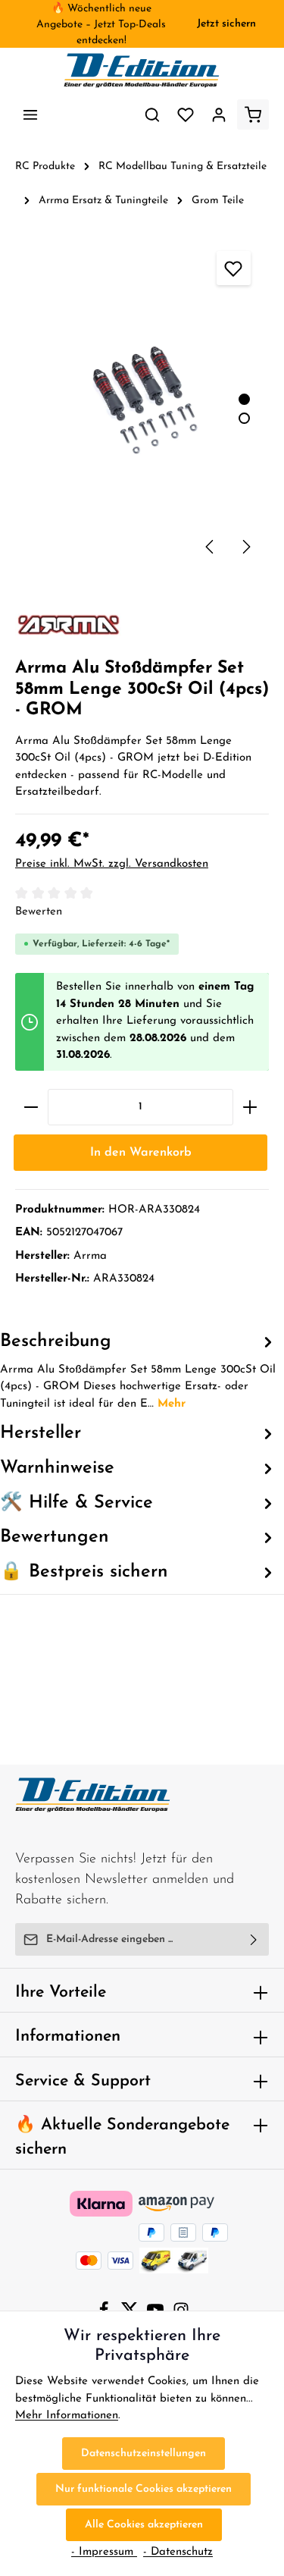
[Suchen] (152, 115)
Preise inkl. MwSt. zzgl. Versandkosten (112, 864)
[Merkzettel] (186, 115)
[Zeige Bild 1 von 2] (244, 399)
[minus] (31, 1107)
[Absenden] (254, 1939)
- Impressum (104, 2552)
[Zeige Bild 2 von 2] (244, 418)
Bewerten (39, 912)
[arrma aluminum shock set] (142, 402)
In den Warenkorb (141, 1153)
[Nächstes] (245, 547)
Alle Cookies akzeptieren (144, 2525)
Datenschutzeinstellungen (144, 2454)
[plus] (250, 1107)
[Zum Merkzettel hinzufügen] (234, 268)
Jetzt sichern (226, 24)
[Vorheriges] (211, 547)
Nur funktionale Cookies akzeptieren (144, 2489)
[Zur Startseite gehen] (142, 71)
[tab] (138, 1371)
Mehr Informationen (67, 2416)
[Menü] (30, 115)
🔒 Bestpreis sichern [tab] (84, 1572)
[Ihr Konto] (219, 115)
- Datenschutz (178, 2552)
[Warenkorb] (253, 115)
